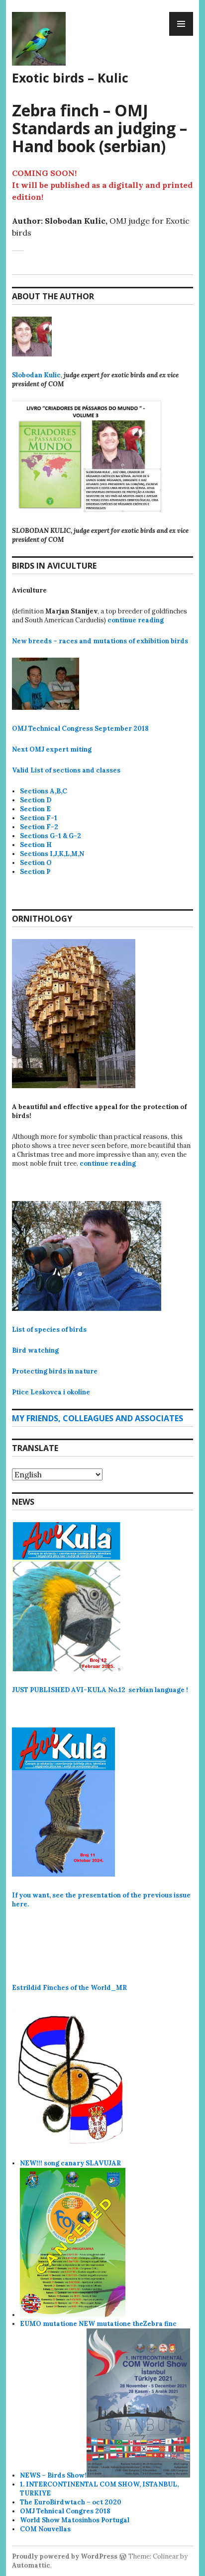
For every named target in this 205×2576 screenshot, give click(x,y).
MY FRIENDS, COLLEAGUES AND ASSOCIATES (98, 1418)
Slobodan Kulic (36, 375)
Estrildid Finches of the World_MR (69, 1988)
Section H (36, 845)
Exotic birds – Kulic (70, 78)
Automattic (31, 2565)
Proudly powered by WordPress (65, 2556)
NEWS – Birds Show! (53, 2475)
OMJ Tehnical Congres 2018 (65, 2511)
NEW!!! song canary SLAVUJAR (70, 2163)
